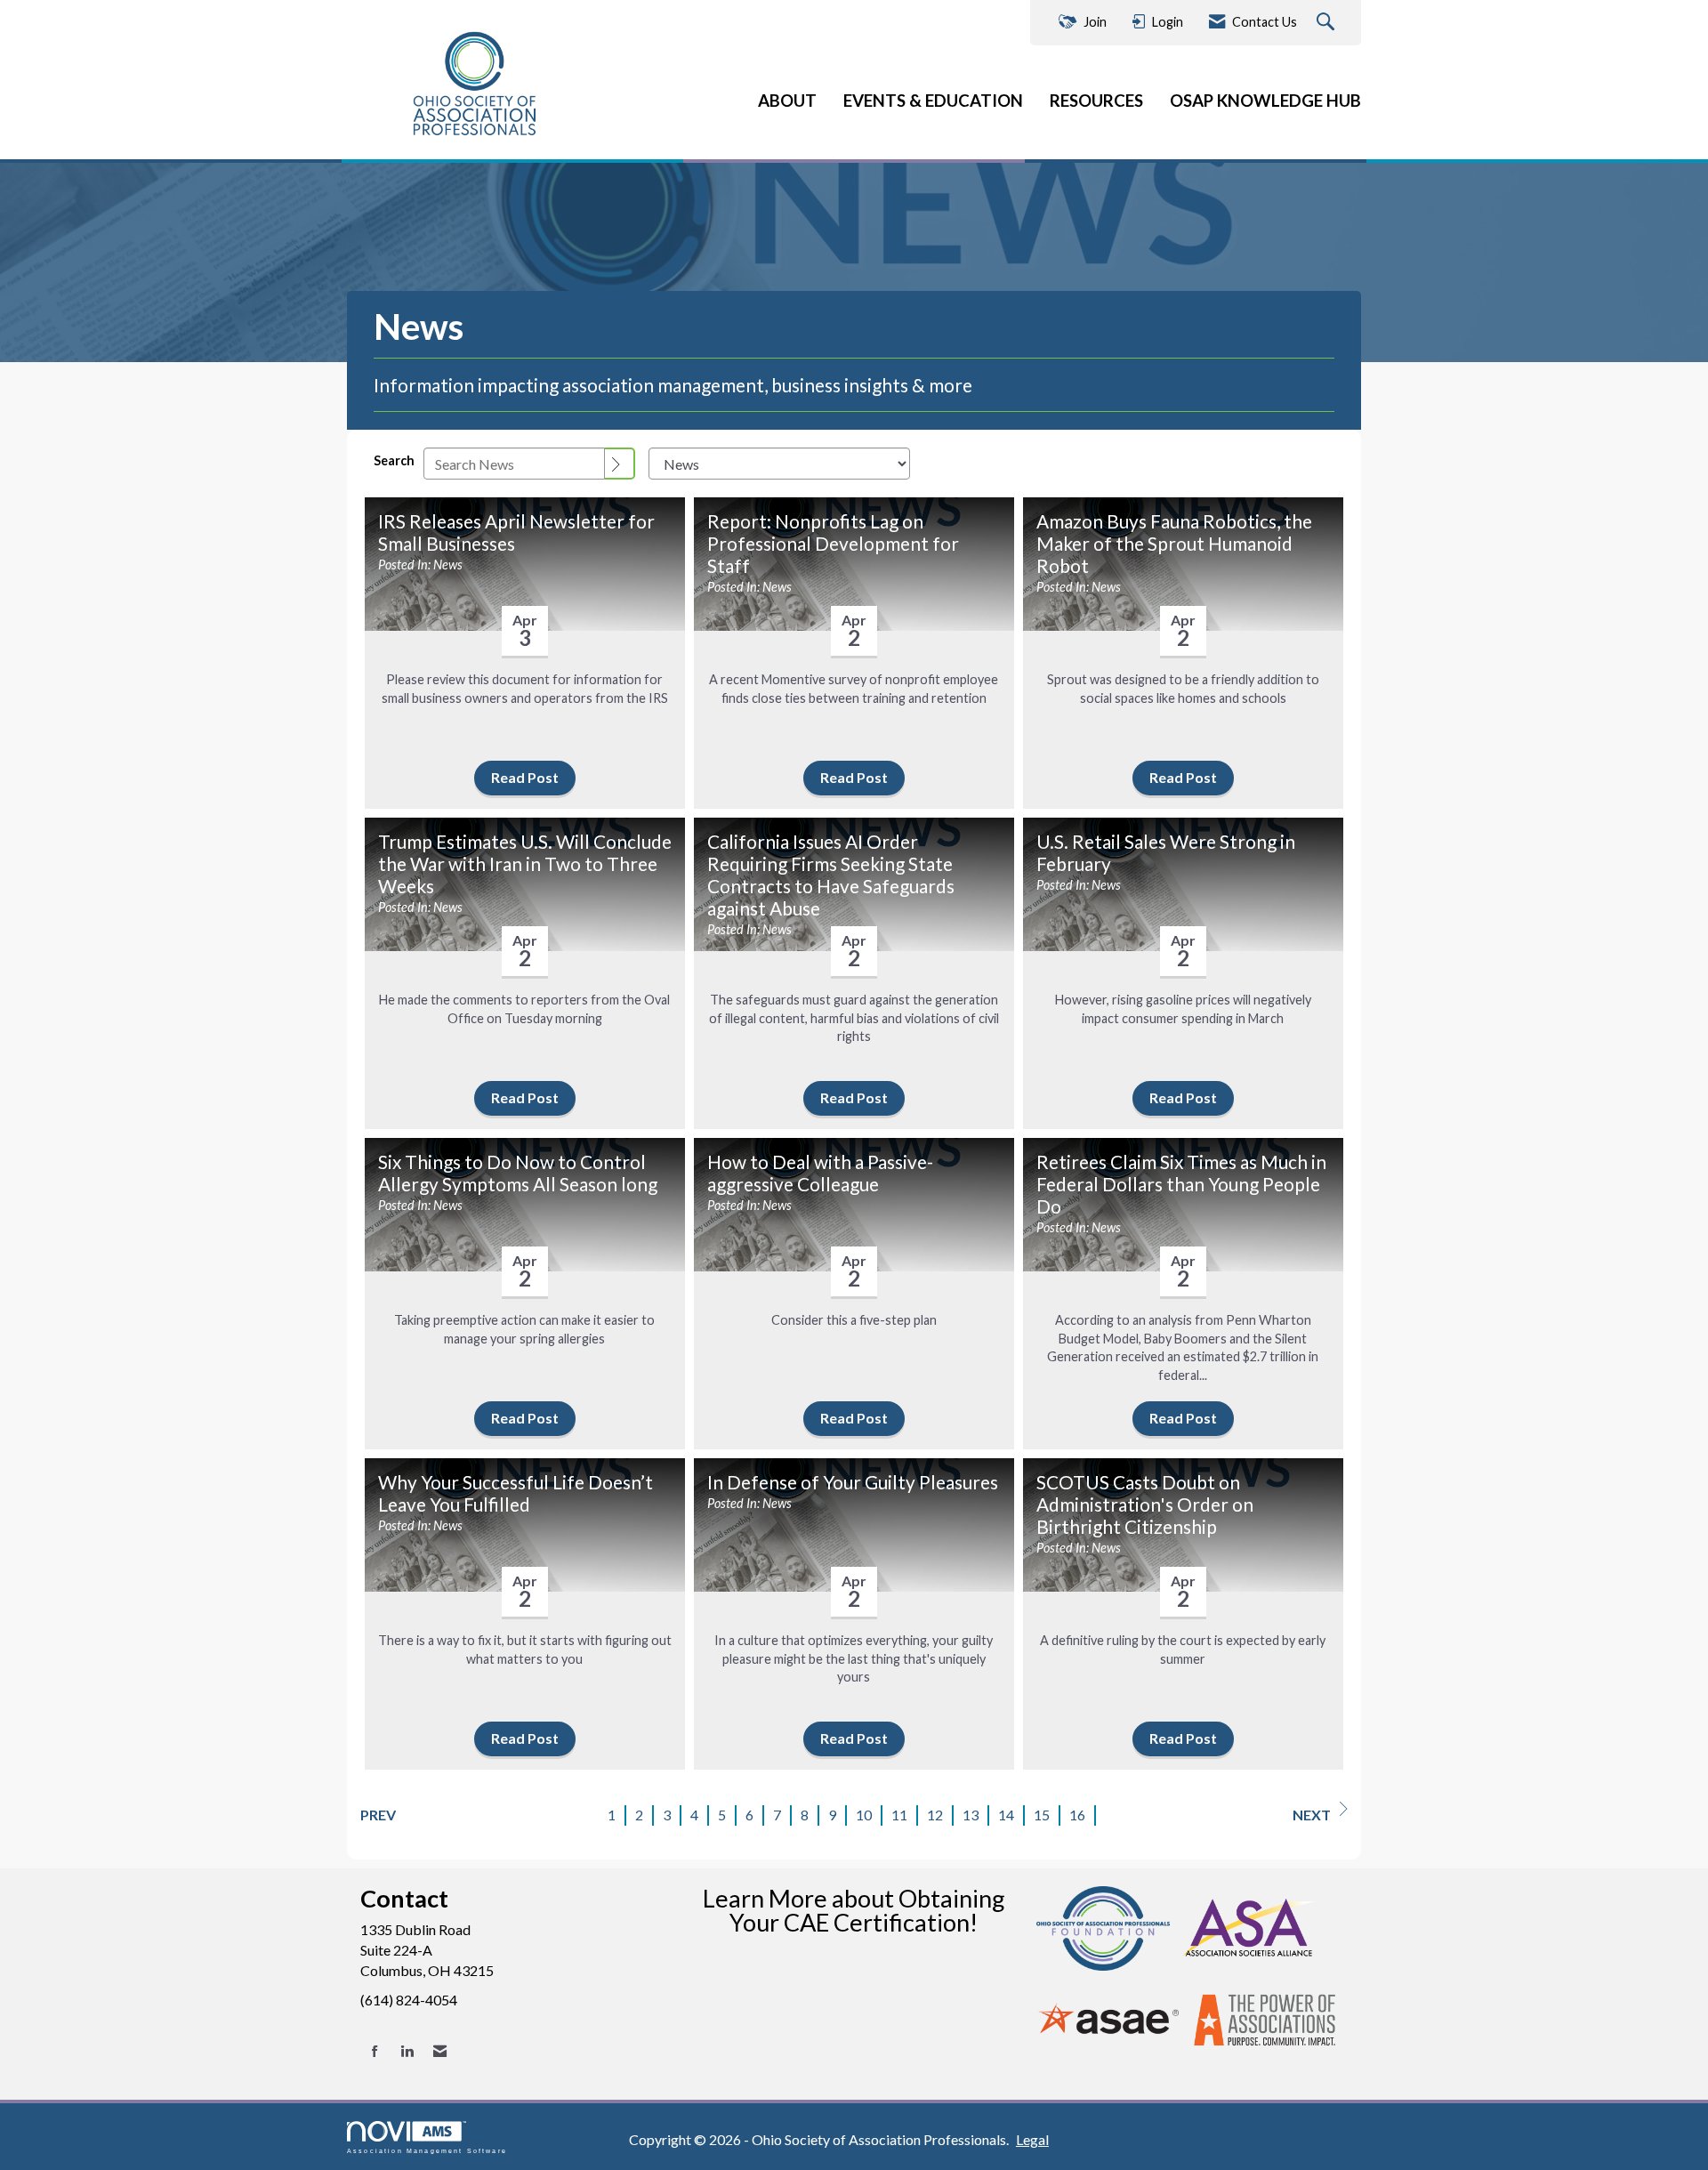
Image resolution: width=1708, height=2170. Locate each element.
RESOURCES (1096, 101)
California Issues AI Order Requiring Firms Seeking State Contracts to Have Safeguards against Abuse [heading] (831, 875)
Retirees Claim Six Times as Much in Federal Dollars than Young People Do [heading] (1181, 1184)
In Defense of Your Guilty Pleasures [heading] (853, 1482)
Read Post (525, 777)
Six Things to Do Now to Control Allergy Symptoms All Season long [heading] (518, 1173)
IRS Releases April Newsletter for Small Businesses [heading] (516, 532)
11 (899, 1815)
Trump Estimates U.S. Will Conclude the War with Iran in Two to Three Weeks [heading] (525, 864)
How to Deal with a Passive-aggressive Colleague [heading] (820, 1173)
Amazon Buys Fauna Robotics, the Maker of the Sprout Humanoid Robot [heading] (1174, 544)
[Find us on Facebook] (375, 2051)
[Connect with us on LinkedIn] (407, 2051)
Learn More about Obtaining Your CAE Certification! (854, 1910)
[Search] (620, 464)
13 (971, 1815)
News (448, 565)
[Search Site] (1328, 23)
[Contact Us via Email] (440, 2051)
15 (1042, 1815)
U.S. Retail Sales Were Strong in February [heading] (1166, 853)
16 (1077, 1815)
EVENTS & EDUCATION (933, 101)
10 (864, 1815)
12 (935, 1815)
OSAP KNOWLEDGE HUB (1265, 101)
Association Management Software (427, 2150)
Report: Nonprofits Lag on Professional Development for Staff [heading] (833, 544)
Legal (1032, 2139)
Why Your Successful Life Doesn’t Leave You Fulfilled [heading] (516, 1493)
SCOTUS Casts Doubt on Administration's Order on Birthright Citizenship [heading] (1145, 1504)
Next (1312, 1815)
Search (394, 460)
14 (1006, 1815)
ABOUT (787, 101)
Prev (378, 1815)
